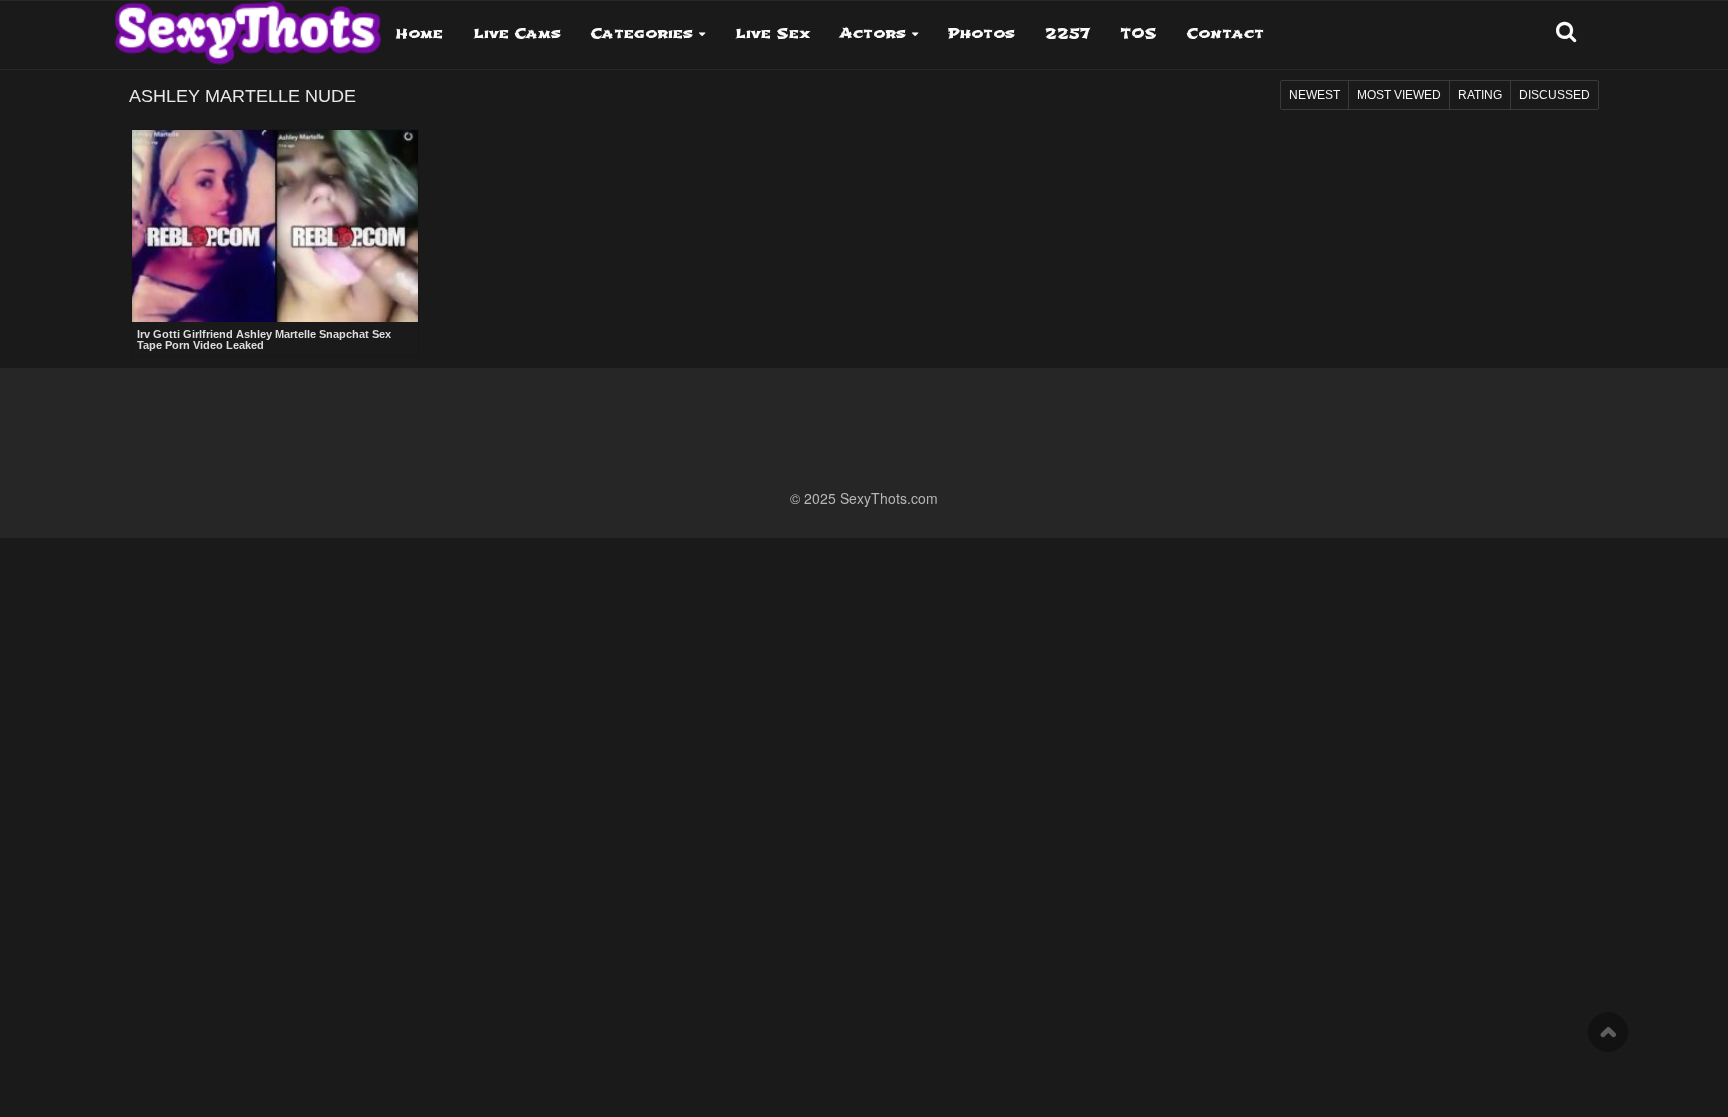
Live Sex (772, 33)
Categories (642, 33)
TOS (1138, 33)
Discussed (1554, 95)
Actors (873, 33)
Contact (1225, 33)
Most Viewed (1399, 95)
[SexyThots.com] (247, 26)
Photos (981, 33)
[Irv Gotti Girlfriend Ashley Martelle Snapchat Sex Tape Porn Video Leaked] (275, 226)
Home (419, 33)
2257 (1067, 33)
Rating (1480, 95)
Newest (1314, 95)
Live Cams (517, 33)
